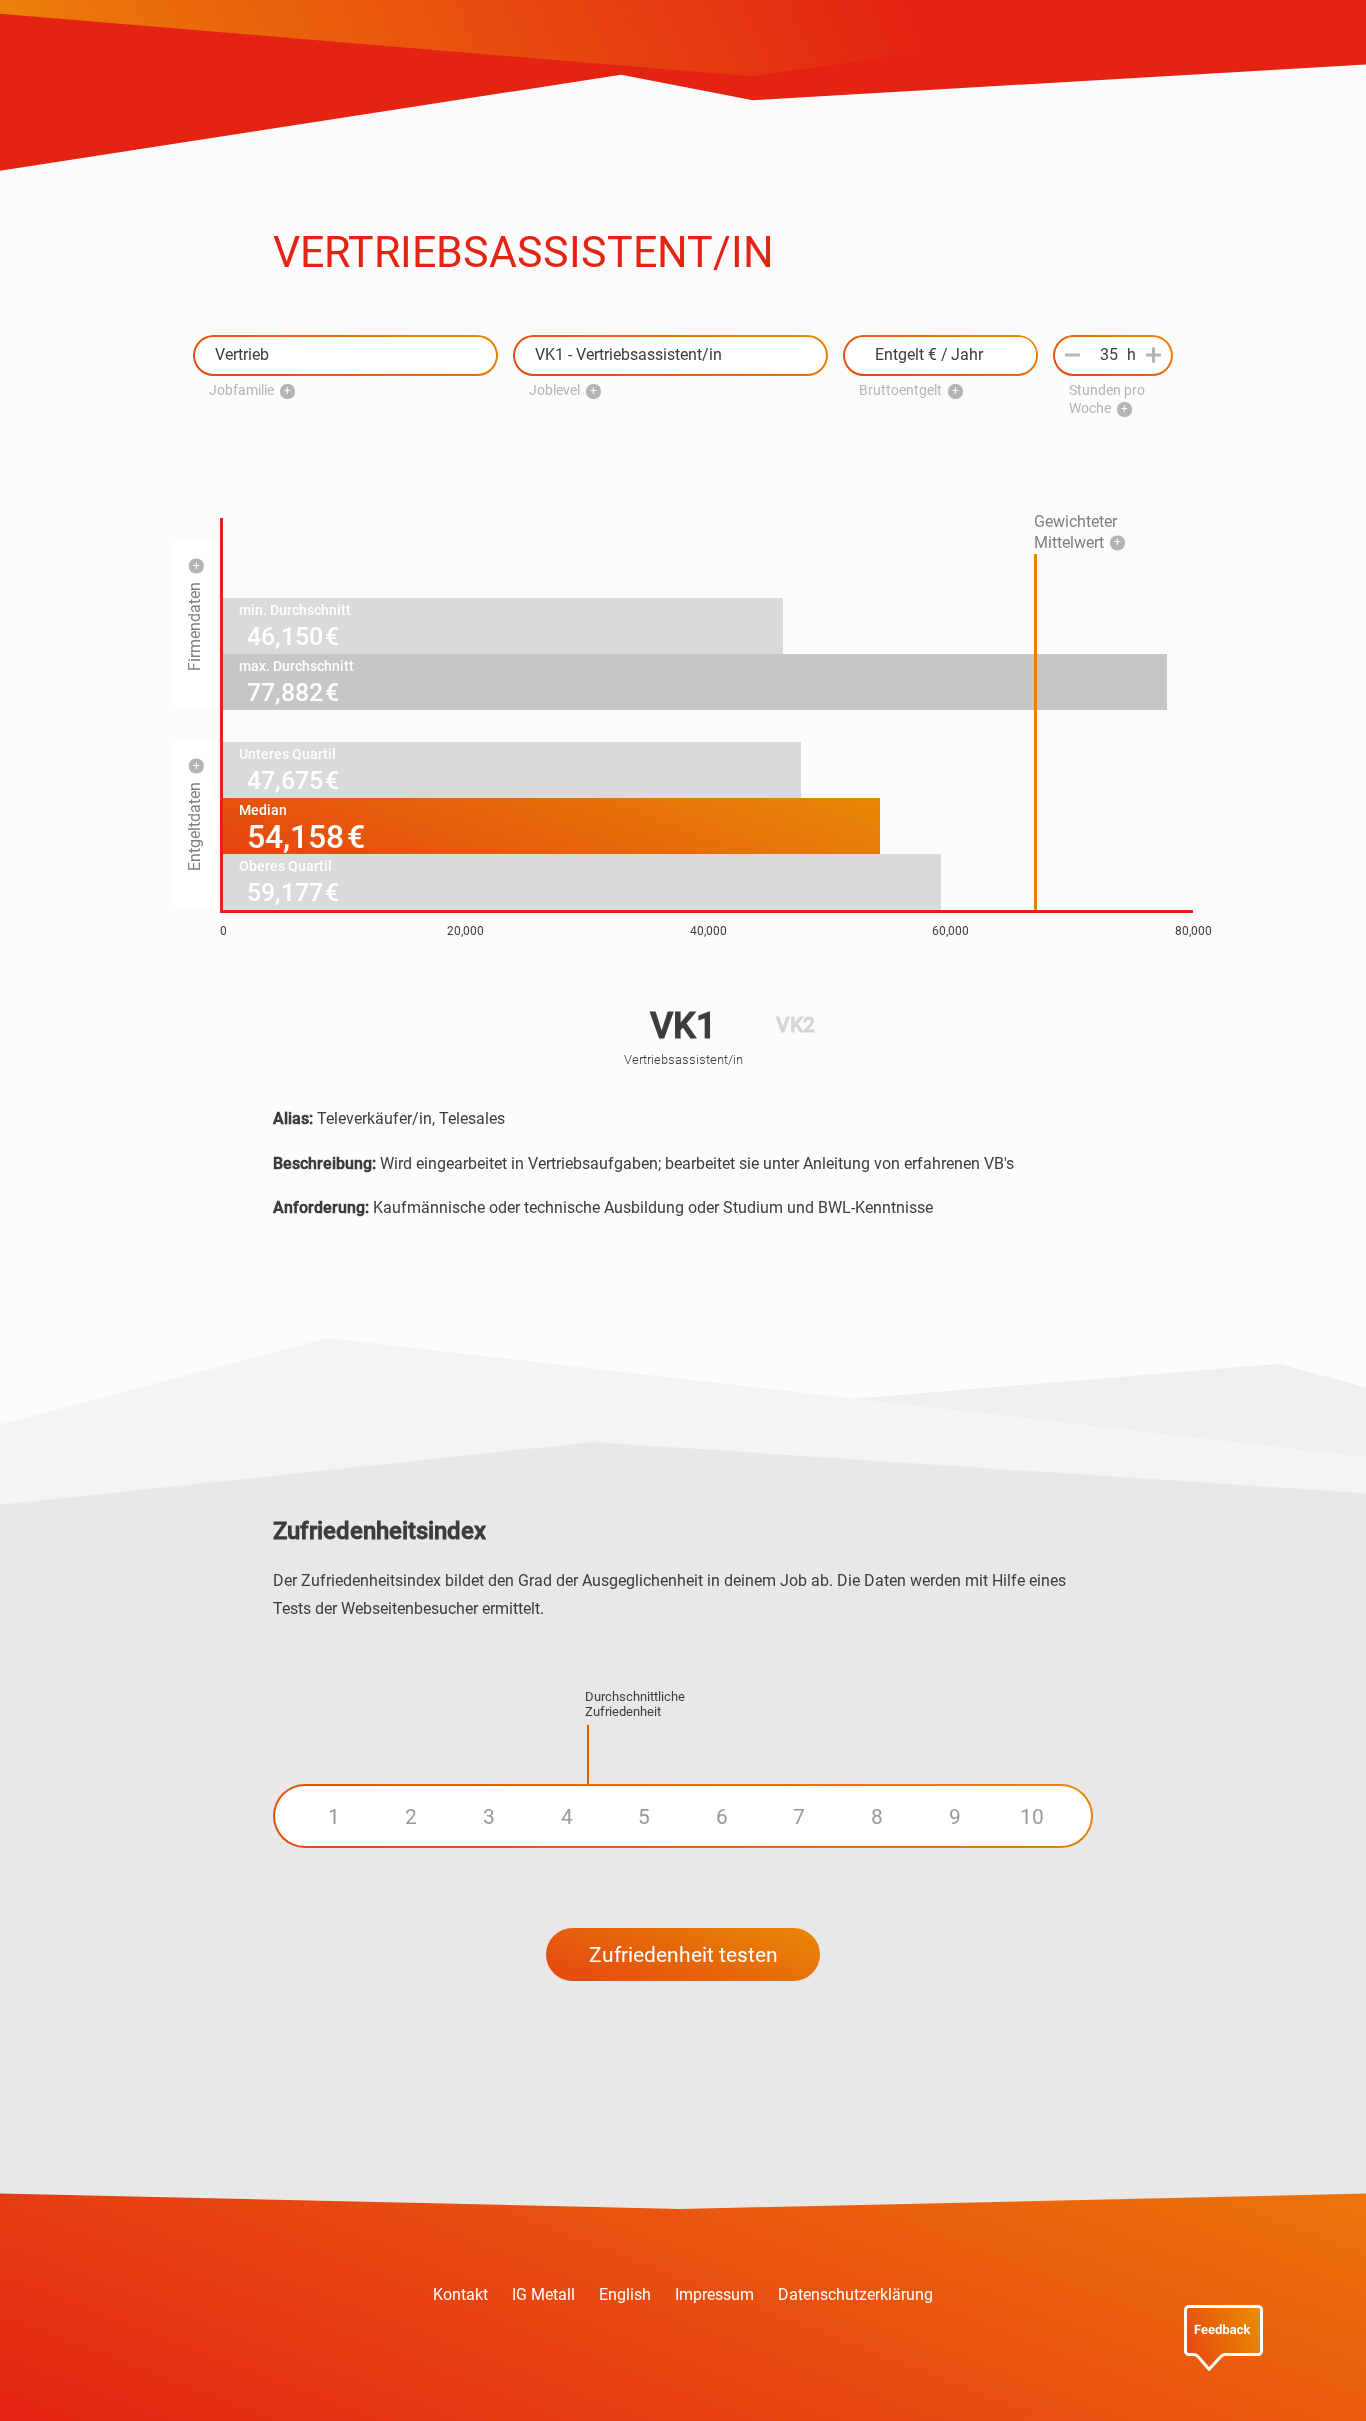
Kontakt (460, 2294)
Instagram (683, 2366)
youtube (742, 2366)
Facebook (565, 2366)
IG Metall (543, 2294)
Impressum (714, 2294)
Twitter (624, 2366)
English (625, 2294)
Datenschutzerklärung (855, 2294)
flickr (801, 2366)
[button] (345, 355)
